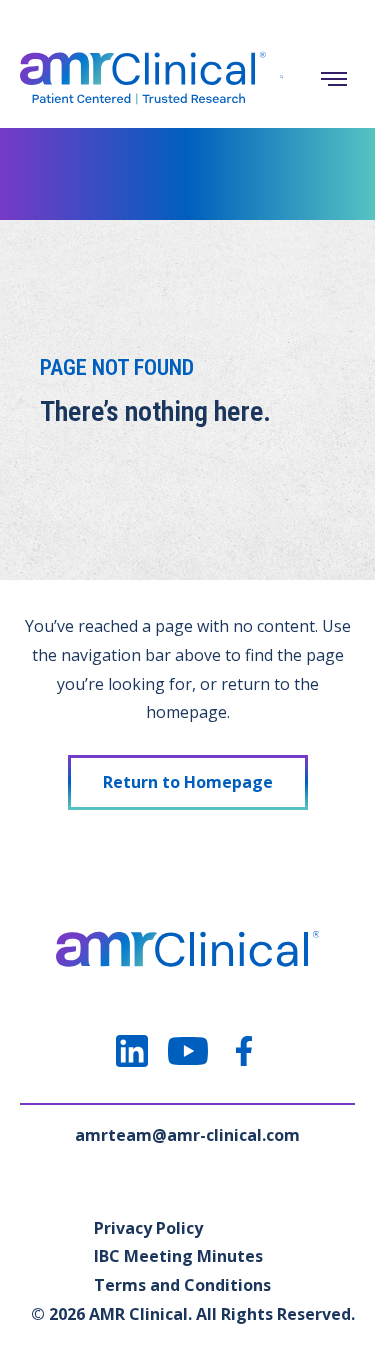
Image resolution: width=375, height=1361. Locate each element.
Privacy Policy (148, 1228)
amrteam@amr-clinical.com (187, 1135)
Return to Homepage (188, 782)
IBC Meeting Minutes (178, 1256)
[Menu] (334, 79)
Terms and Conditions (182, 1285)
